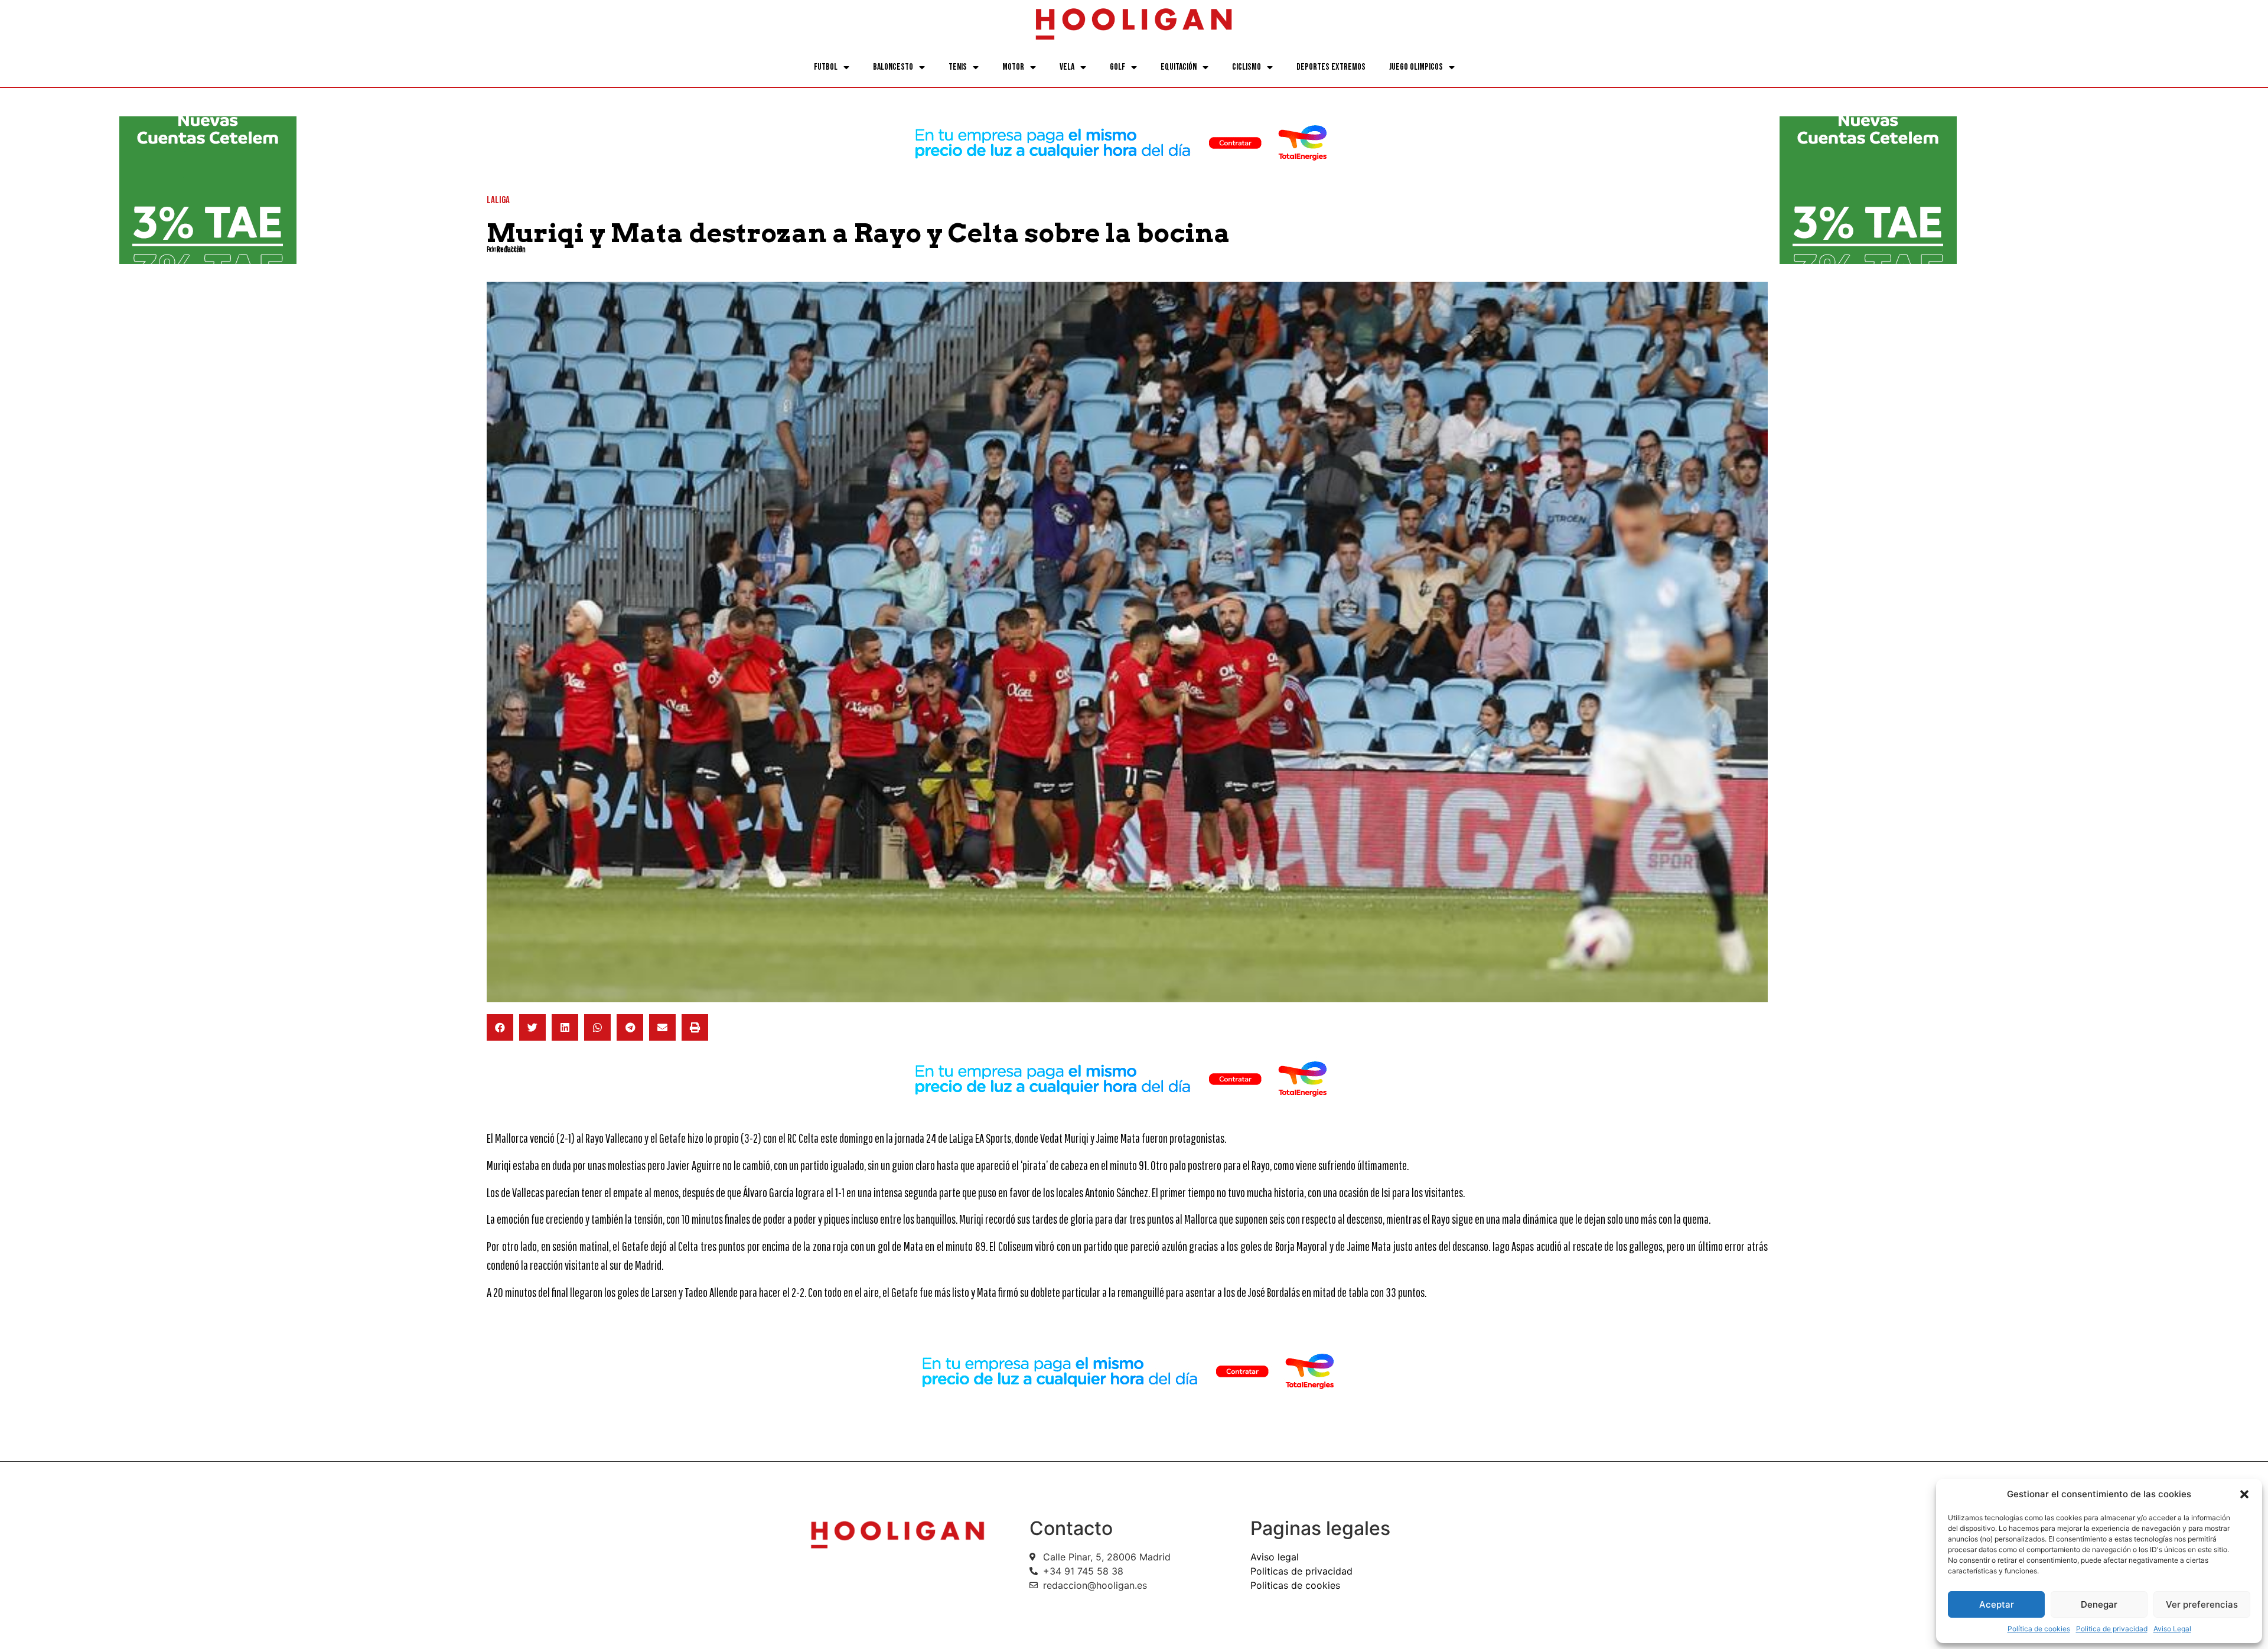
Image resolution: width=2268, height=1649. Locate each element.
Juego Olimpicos (1416, 67)
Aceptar (1997, 1604)
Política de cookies (2039, 1629)
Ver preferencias (2202, 1604)
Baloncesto (893, 67)
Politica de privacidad (2112, 1629)
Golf (1117, 67)
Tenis (958, 67)
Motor (1013, 67)
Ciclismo (1247, 67)
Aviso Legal (2172, 1629)
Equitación (1179, 67)
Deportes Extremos (1331, 67)
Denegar (2099, 1604)
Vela (1067, 67)
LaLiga (498, 200)
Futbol (826, 67)
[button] (2244, 1494)
